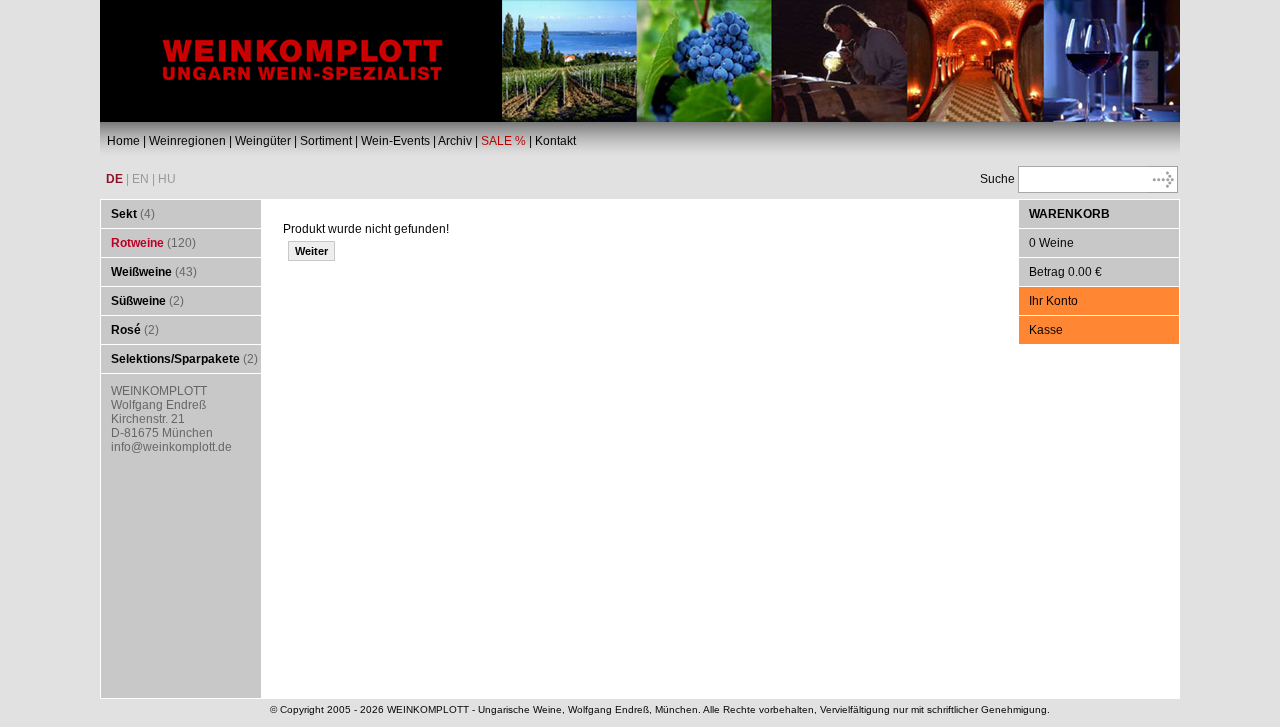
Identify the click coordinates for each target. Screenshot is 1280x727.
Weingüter (263, 141)
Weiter (311, 251)
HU (167, 179)
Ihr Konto (1053, 301)
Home (123, 141)
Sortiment (326, 141)
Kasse (1046, 330)
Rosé (126, 330)
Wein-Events (395, 141)
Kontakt (555, 141)
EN (140, 179)
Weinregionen (187, 141)
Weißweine (141, 272)
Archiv (455, 141)
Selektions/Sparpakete (175, 359)
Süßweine (138, 301)
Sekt (124, 214)
